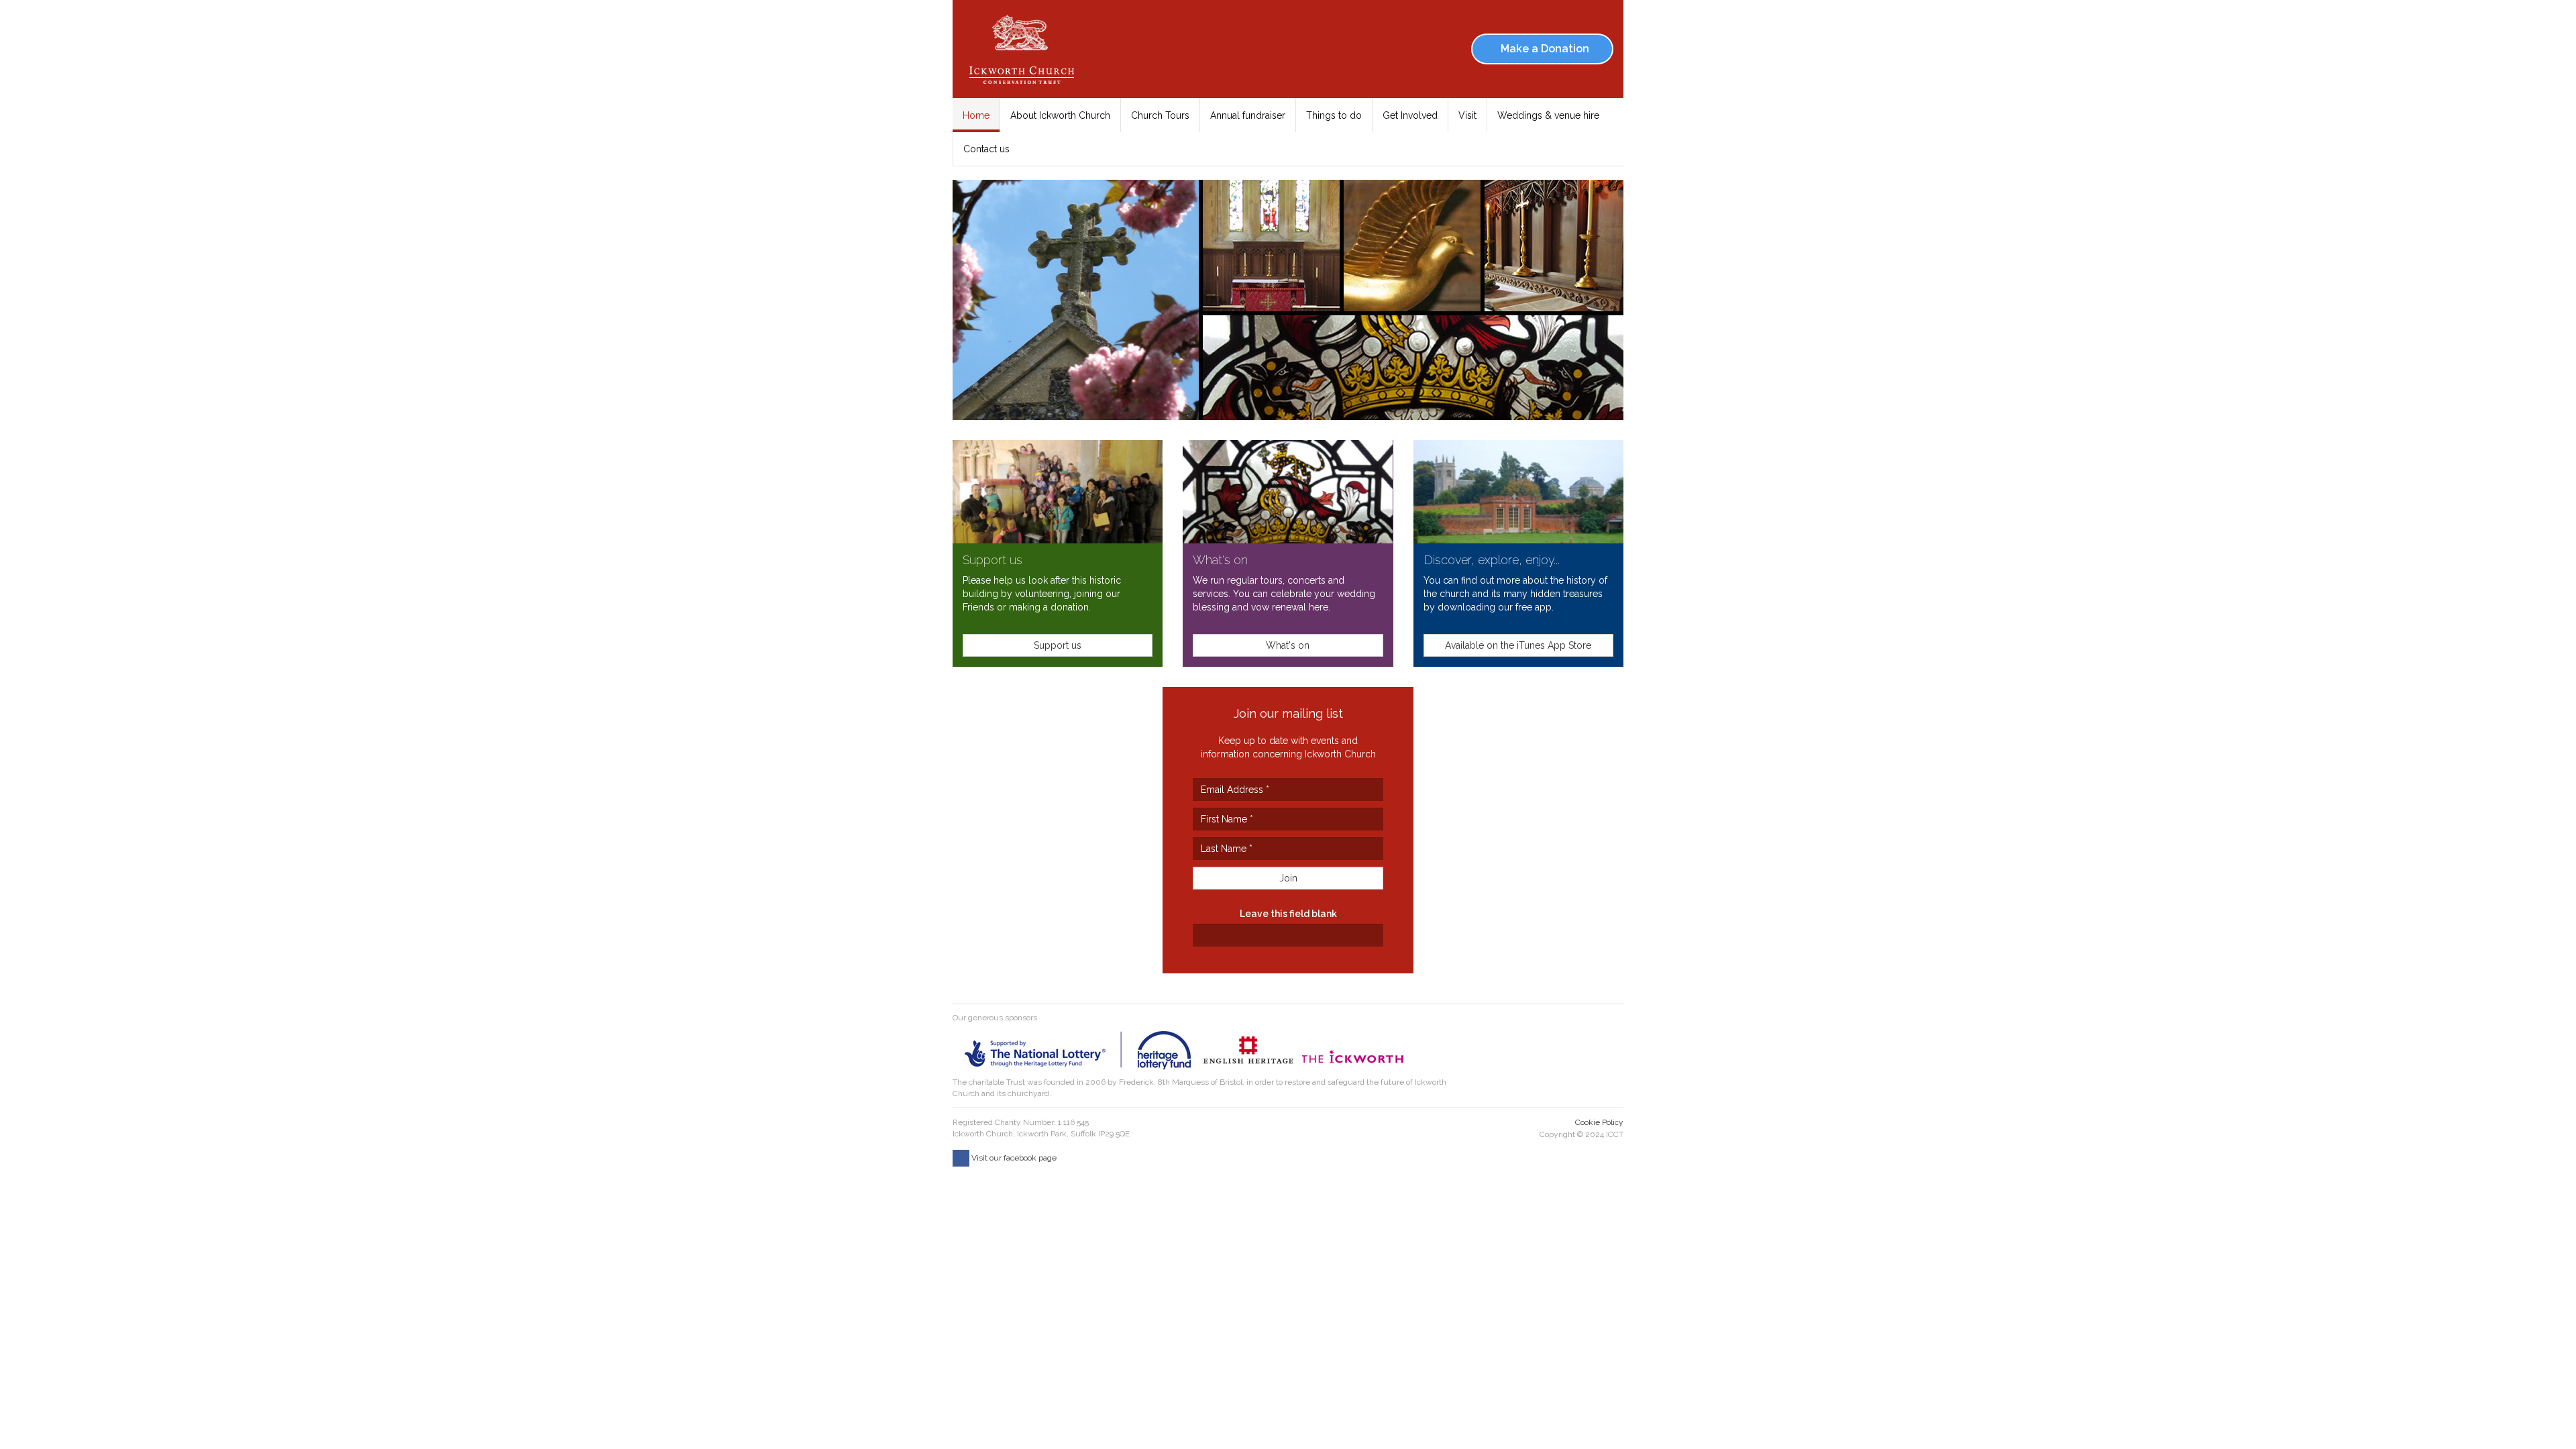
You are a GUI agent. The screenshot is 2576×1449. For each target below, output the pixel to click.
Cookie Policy (1599, 1122)
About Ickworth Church (1060, 115)
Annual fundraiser (1248, 115)
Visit (1467, 115)
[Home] (1026, 49)
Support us (992, 560)
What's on (1220, 560)
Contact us (986, 149)
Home (976, 115)
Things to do (1334, 115)
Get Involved (1410, 115)
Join (1288, 878)
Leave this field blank (1288, 914)
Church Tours (1160, 115)
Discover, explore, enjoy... (1492, 560)
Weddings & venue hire (1548, 115)
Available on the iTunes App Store (1518, 645)
